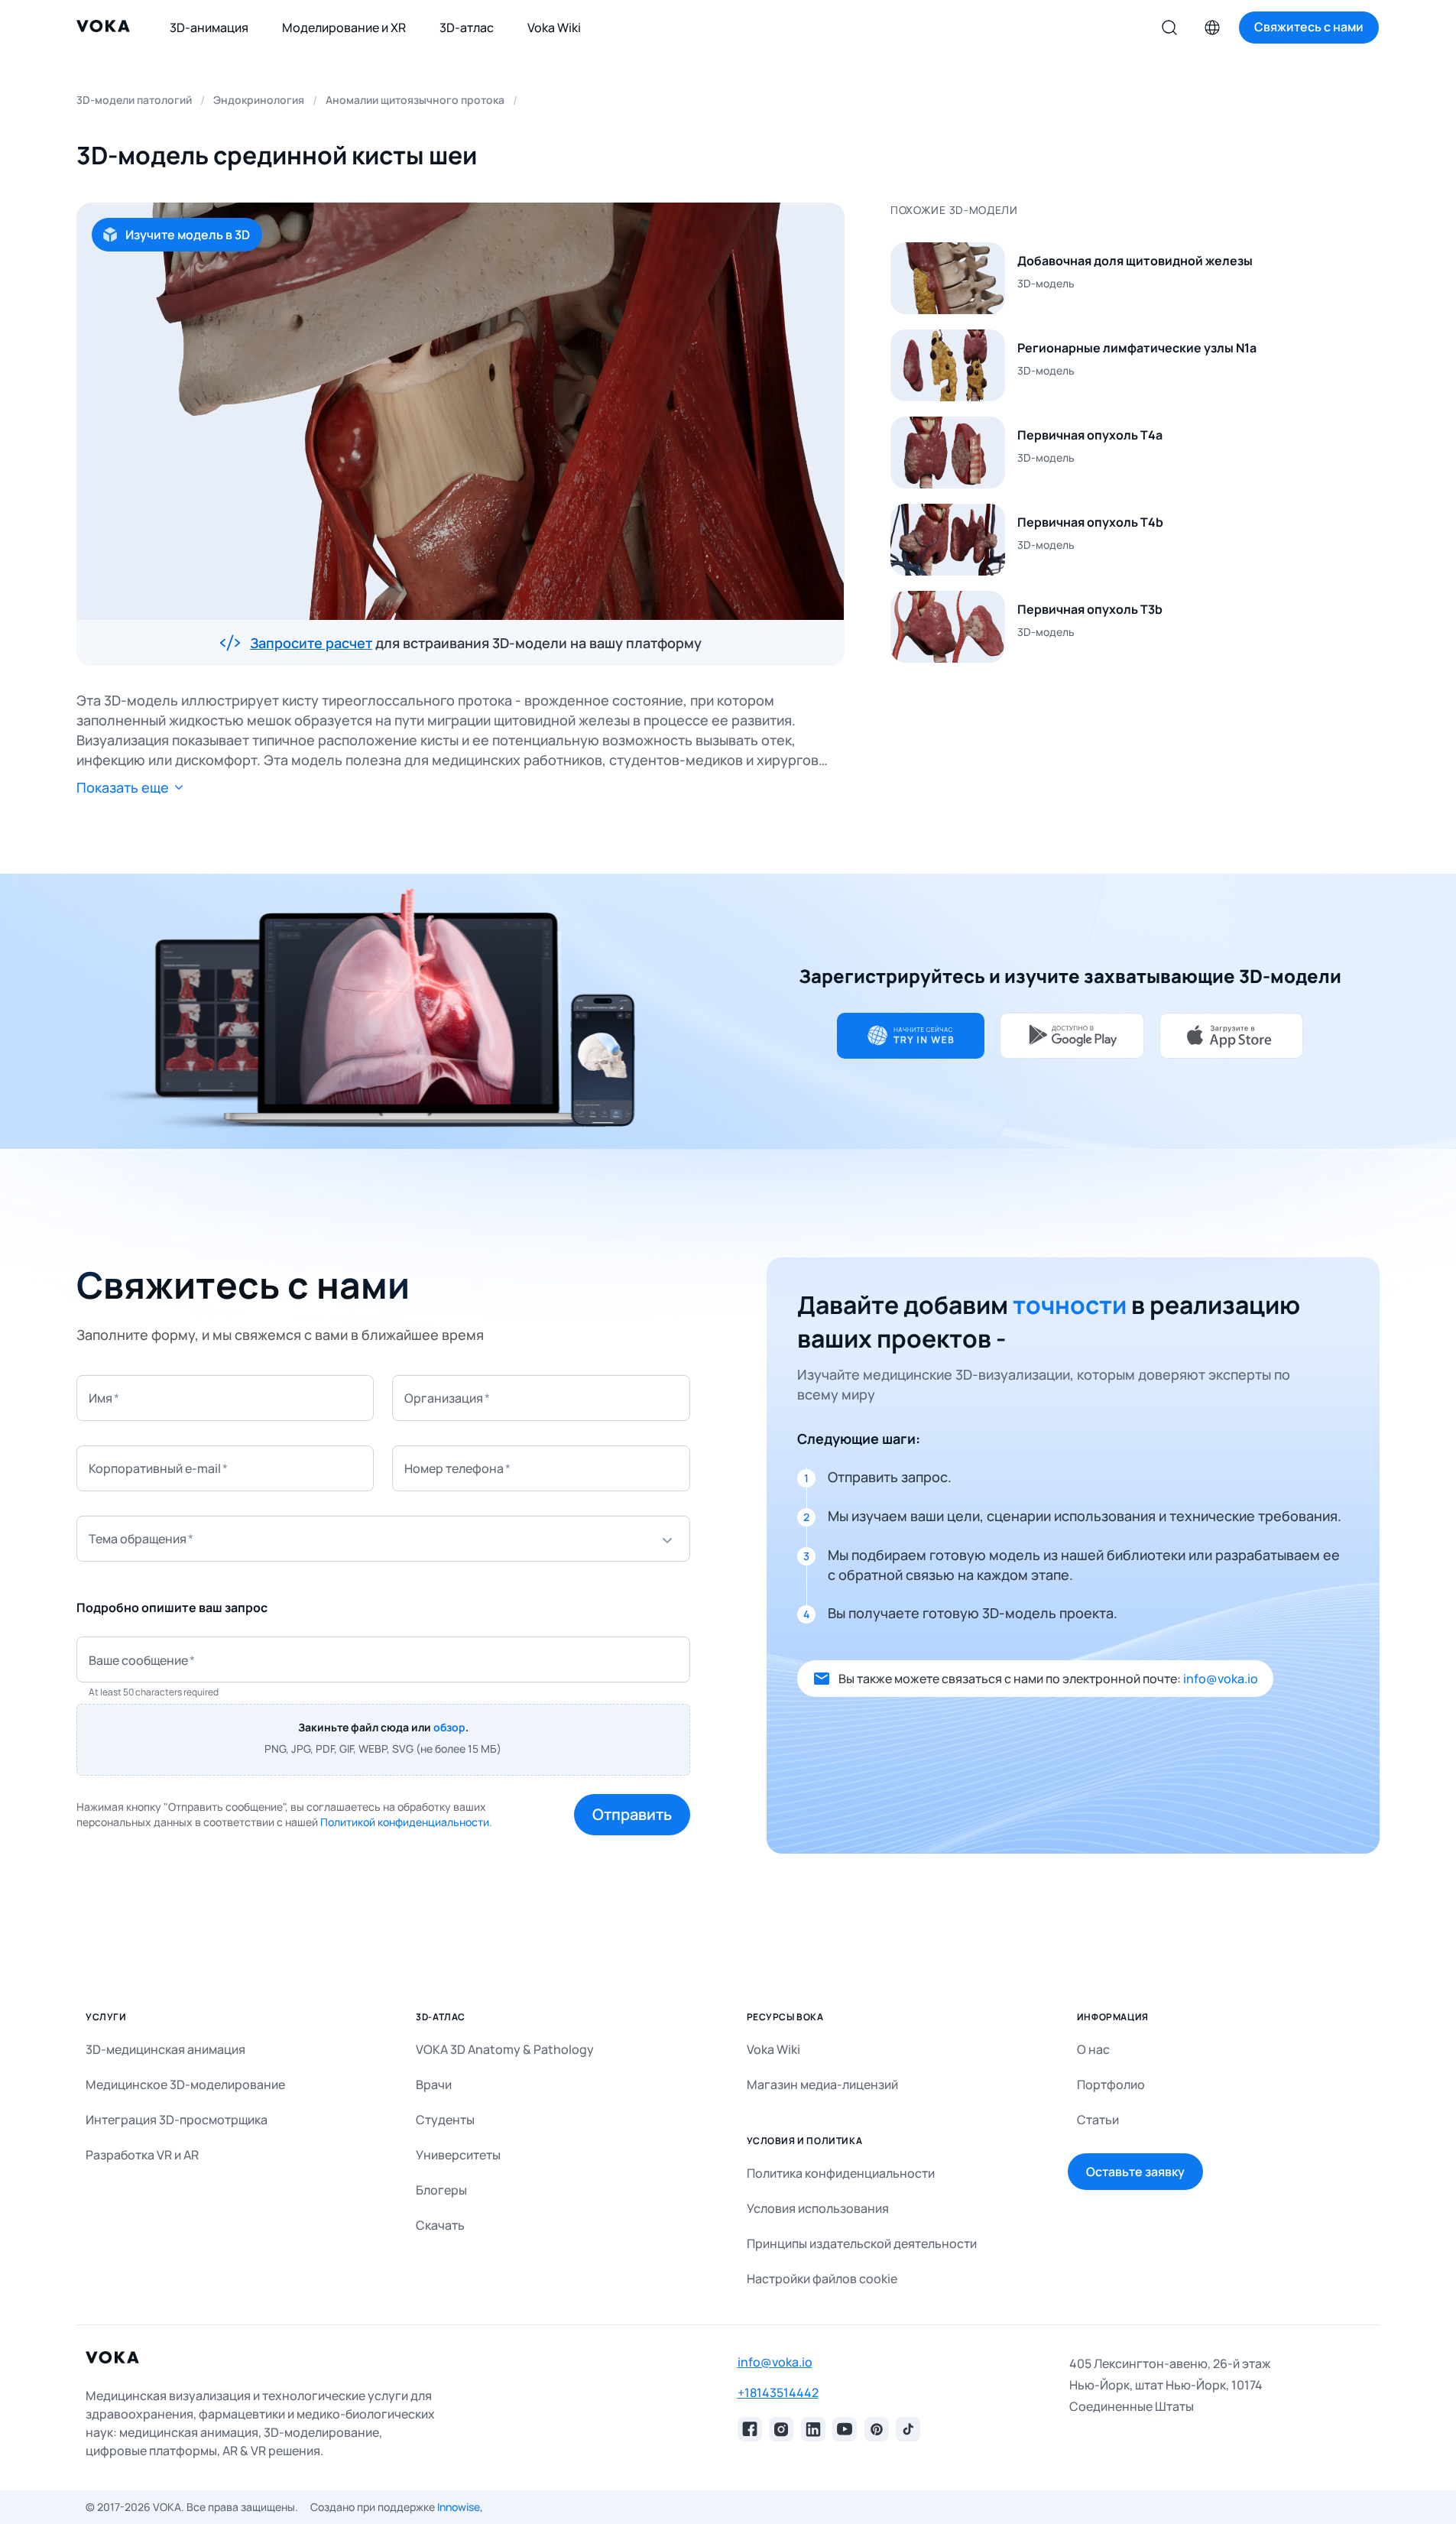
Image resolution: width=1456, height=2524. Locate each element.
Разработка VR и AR (142, 2155)
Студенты (445, 2120)
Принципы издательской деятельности (862, 2243)
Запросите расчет (311, 643)
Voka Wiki (773, 2049)
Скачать (440, 2225)
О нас (1093, 2049)
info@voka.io (1221, 1679)
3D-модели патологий (134, 100)
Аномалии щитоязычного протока (415, 100)
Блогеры (441, 2190)
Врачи (434, 2084)
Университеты (458, 2155)
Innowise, (460, 2507)
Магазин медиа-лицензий (822, 2084)
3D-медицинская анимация (165, 2049)
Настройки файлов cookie (822, 2279)
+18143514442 (778, 2393)
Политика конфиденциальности (841, 2173)
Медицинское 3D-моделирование (185, 2084)
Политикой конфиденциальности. (406, 1822)
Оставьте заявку (1135, 2172)
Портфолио (1111, 2084)
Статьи (1098, 2120)
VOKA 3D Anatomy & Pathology (505, 2049)
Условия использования (818, 2208)
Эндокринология (259, 100)
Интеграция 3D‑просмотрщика (177, 2120)
